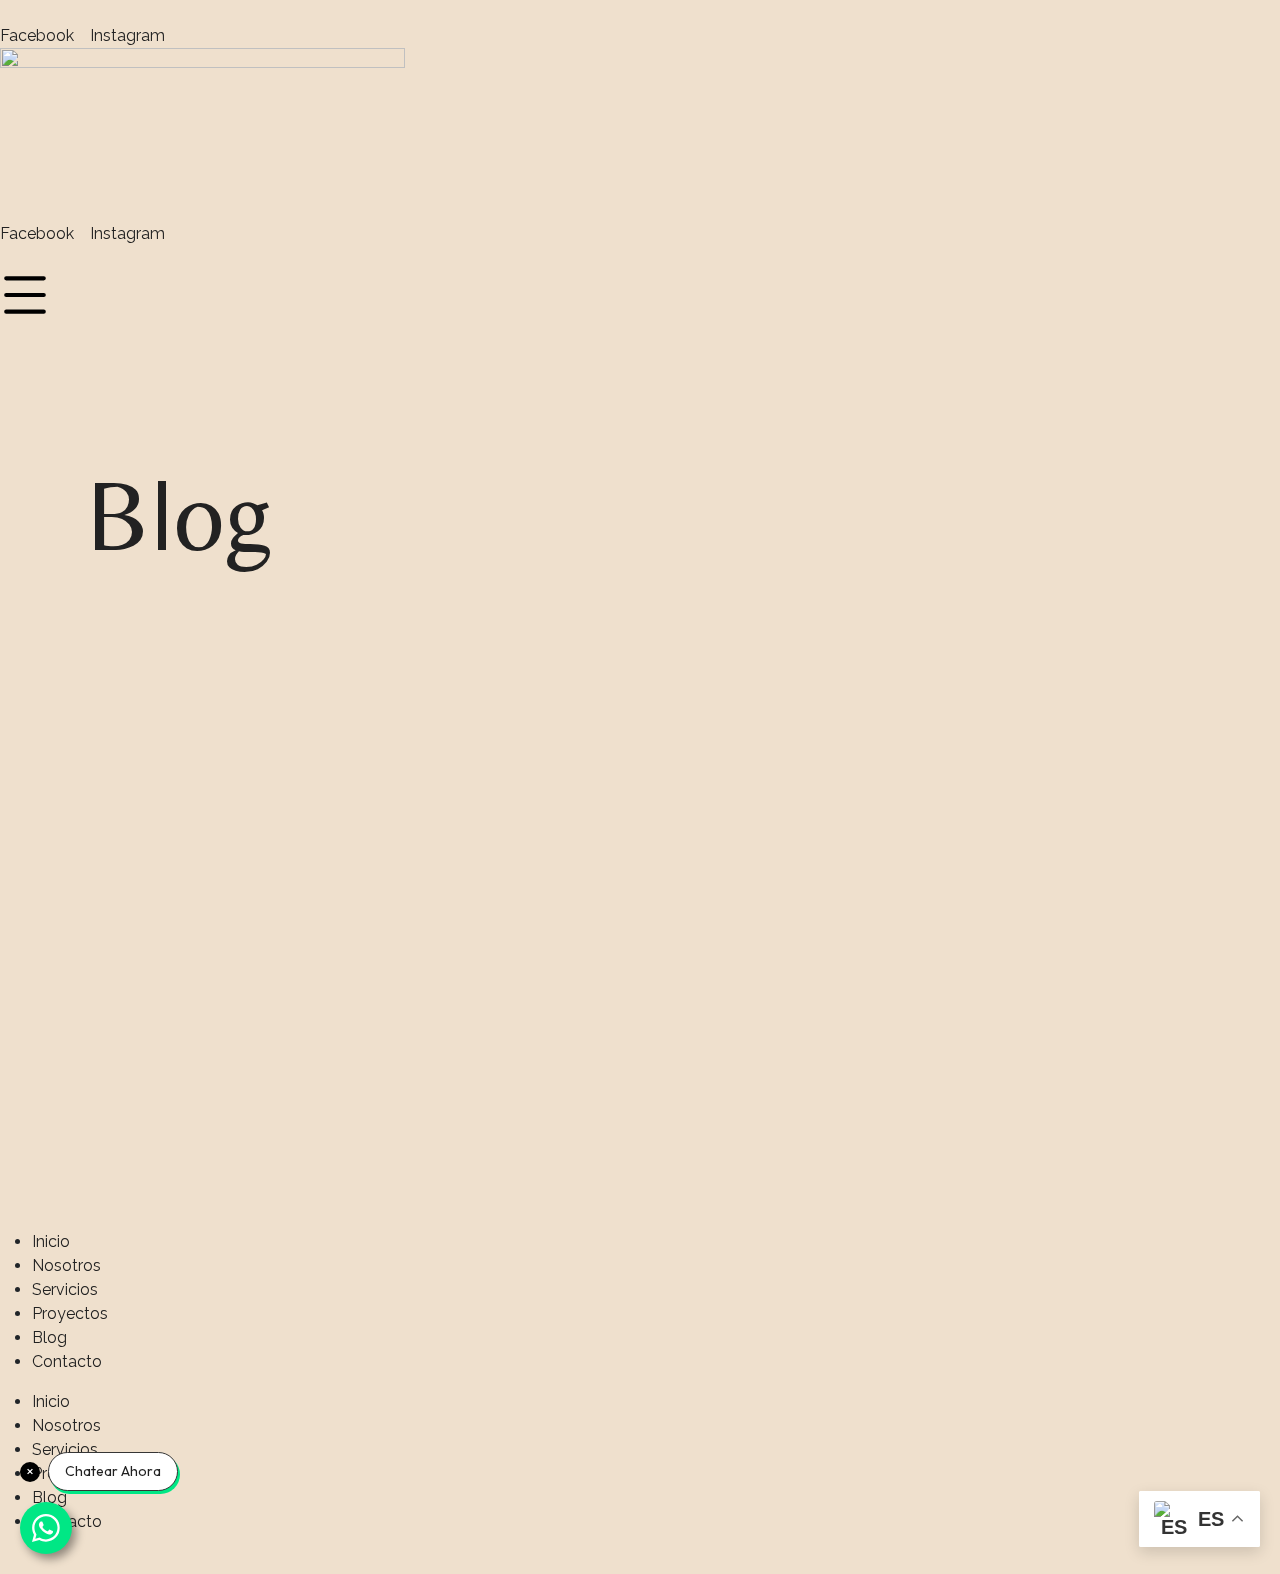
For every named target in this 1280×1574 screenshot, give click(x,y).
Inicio (51, 1241)
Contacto (67, 1361)
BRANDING (699, 528)
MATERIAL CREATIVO (459, 572)
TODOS (404, 616)
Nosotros (66, 1265)
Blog (49, 1337)
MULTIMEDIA (707, 572)
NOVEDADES (984, 572)
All (394, 528)
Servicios (65, 1289)
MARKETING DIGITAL (1018, 528)
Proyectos (70, 1313)
